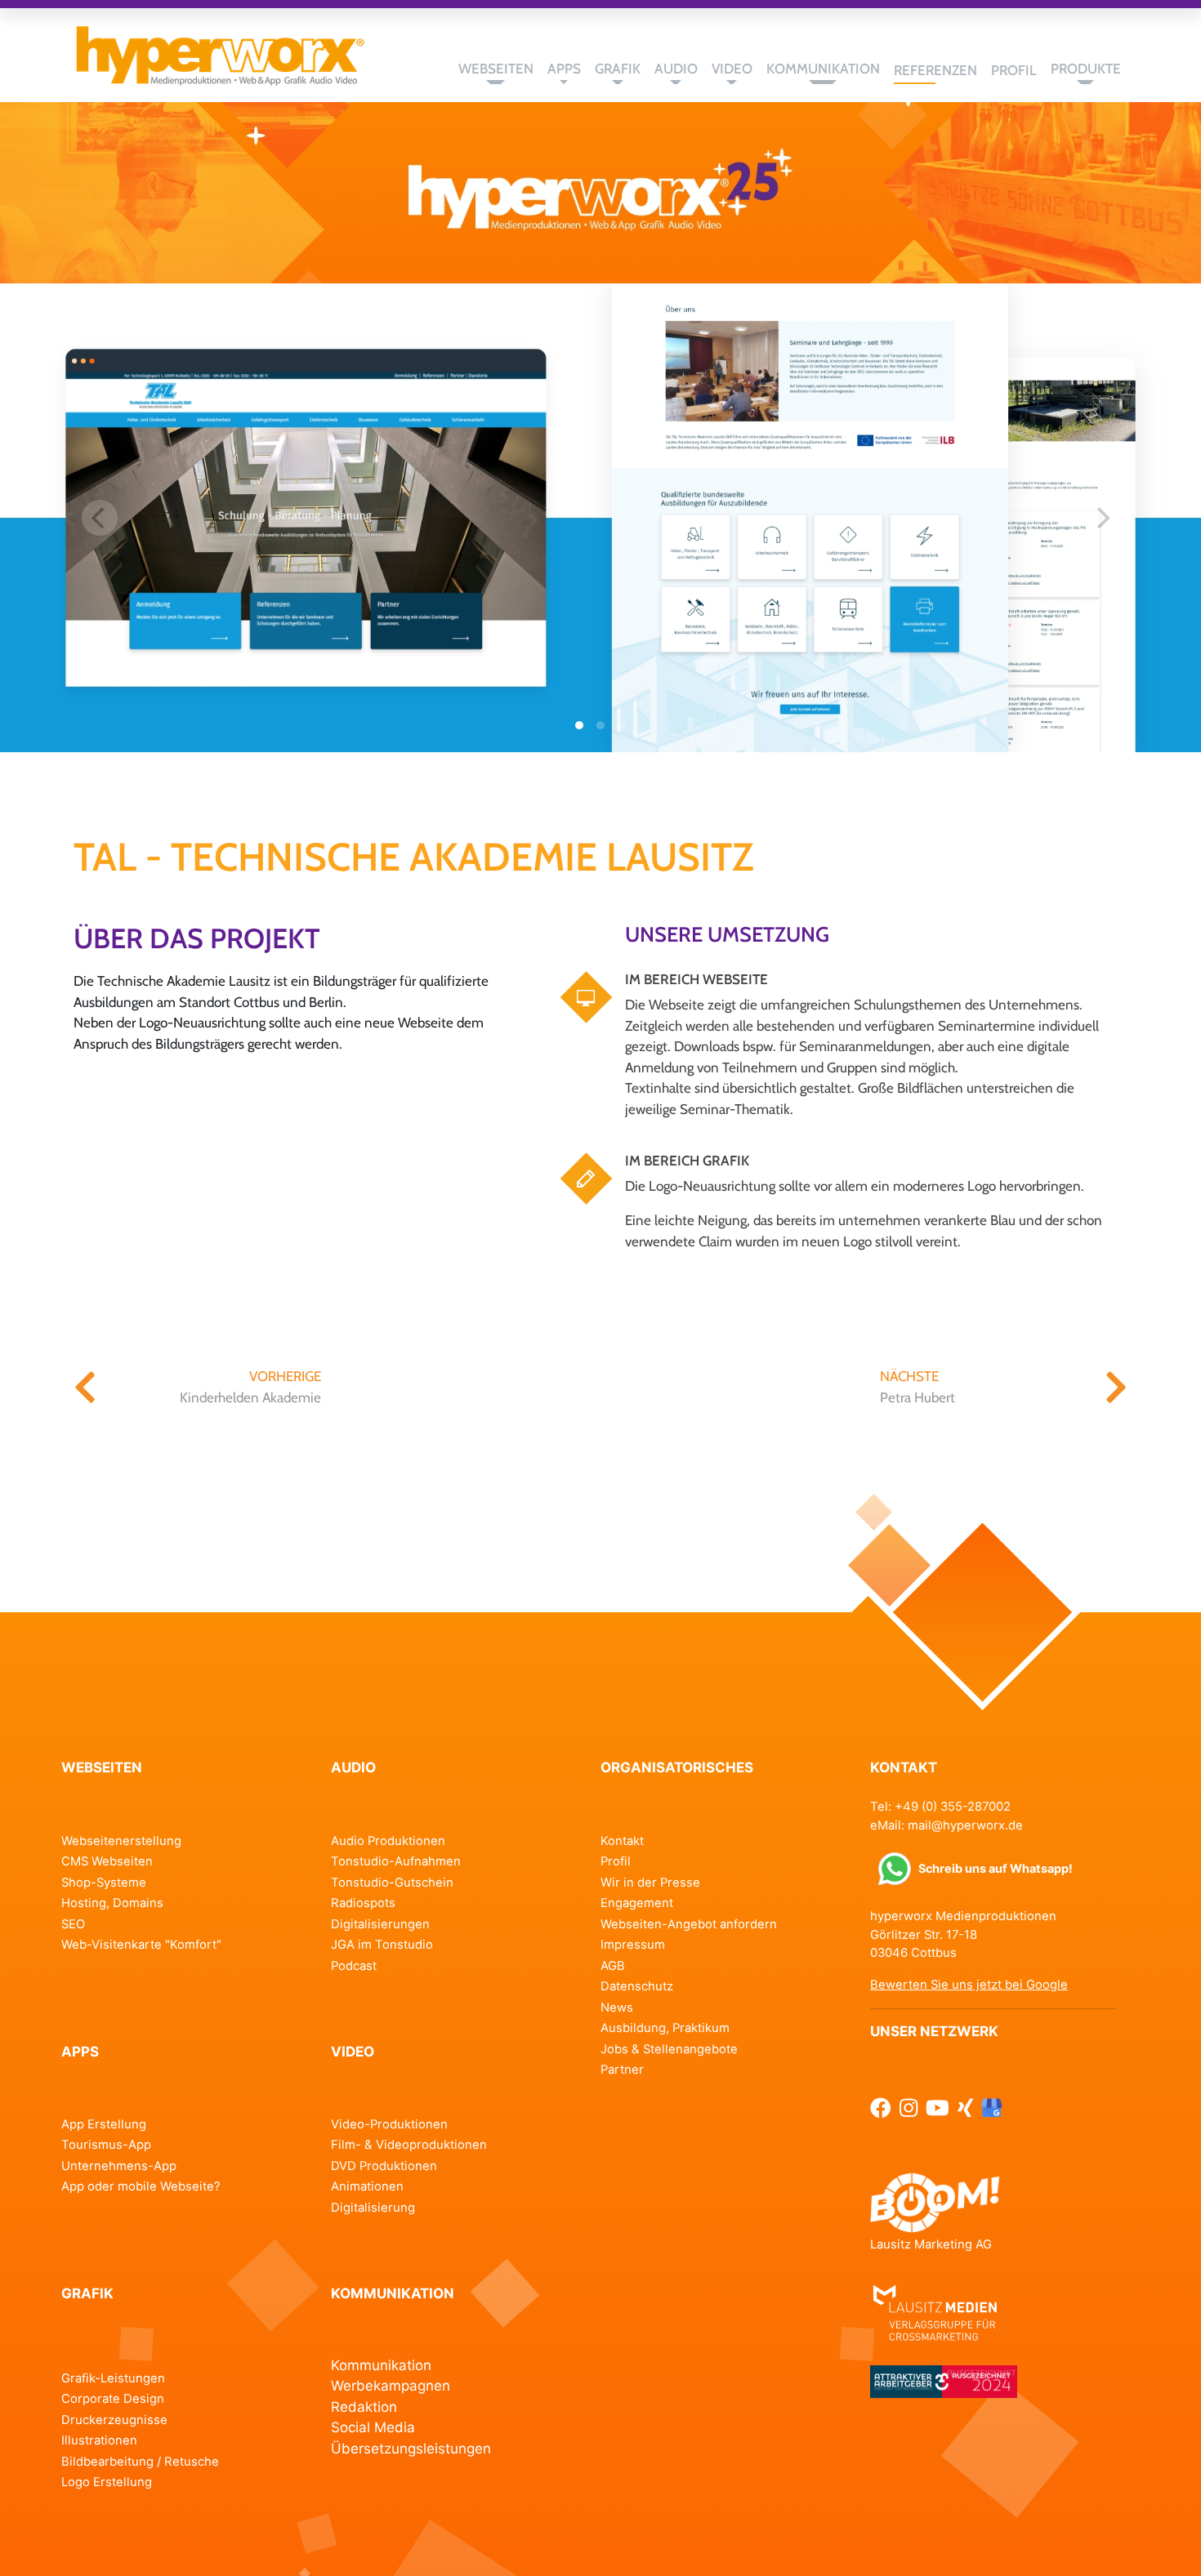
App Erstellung (104, 2124)
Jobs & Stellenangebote (669, 2049)
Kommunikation (381, 2365)
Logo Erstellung (107, 2482)
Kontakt (622, 1841)
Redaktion (364, 2407)
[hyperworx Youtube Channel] (938, 2108)
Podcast (354, 1966)
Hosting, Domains (112, 1903)
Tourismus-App (106, 2145)
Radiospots (363, 1903)
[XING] (965, 2108)
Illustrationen (99, 2440)
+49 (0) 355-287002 (953, 1807)
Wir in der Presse (650, 1883)
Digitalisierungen (380, 1924)
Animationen (367, 2186)
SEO (73, 1924)
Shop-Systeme (104, 1883)
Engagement (637, 1903)
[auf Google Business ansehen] (992, 2108)
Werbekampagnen (391, 2386)
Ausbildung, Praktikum (665, 2028)
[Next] (1101, 518)
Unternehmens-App (119, 2166)
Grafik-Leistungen (113, 2378)
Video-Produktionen (389, 2124)
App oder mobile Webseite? (141, 2186)
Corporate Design (113, 2399)
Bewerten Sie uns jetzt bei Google (969, 1985)
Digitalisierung (373, 2208)
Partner (622, 2070)
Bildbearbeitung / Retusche (140, 2462)
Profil (616, 1861)
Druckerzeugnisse (114, 2420)
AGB (613, 1966)
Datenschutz (637, 1986)
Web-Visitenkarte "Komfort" (141, 1945)
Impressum (633, 1945)
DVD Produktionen (384, 2166)
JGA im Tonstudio (382, 1945)
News (617, 2008)
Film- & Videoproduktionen (409, 2145)
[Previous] (100, 518)
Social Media (373, 2427)
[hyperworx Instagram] (909, 2108)
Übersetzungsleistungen (411, 2449)
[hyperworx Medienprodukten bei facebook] (881, 2108)
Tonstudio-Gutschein (392, 1883)
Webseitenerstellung (121, 1841)
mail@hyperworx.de (965, 1825)
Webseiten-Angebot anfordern (689, 1924)
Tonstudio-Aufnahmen (396, 1861)
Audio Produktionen (388, 1841)
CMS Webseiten (107, 1861)
